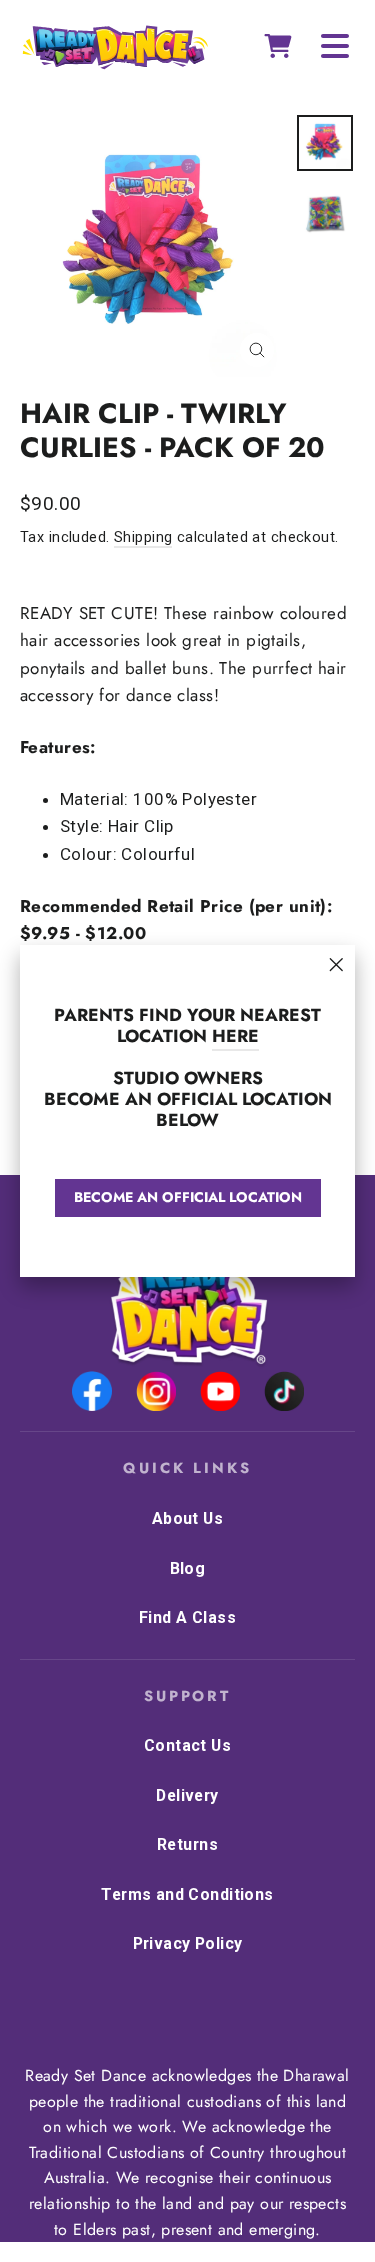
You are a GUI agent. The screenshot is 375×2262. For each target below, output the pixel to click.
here (235, 1036)
